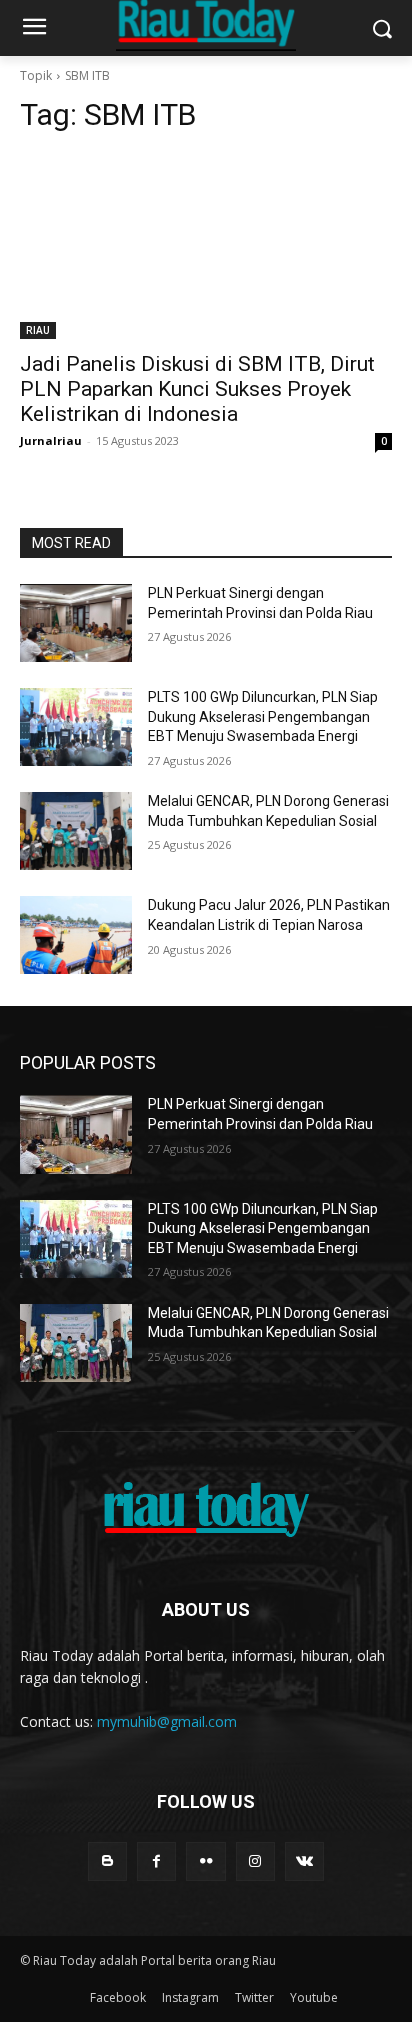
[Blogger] (107, 1861)
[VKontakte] (304, 1861)
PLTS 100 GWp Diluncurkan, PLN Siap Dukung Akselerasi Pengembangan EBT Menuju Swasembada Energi (263, 716)
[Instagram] (255, 1861)
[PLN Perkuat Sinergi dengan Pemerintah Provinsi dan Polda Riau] (76, 623)
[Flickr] (205, 1861)
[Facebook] (156, 1861)
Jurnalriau (51, 440)
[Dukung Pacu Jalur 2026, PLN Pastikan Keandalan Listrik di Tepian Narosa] (76, 935)
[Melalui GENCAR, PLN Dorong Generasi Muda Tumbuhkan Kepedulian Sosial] (76, 831)
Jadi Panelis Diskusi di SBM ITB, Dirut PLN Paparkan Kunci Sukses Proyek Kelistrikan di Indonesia (197, 389)
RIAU (38, 330)
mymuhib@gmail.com (167, 1721)
